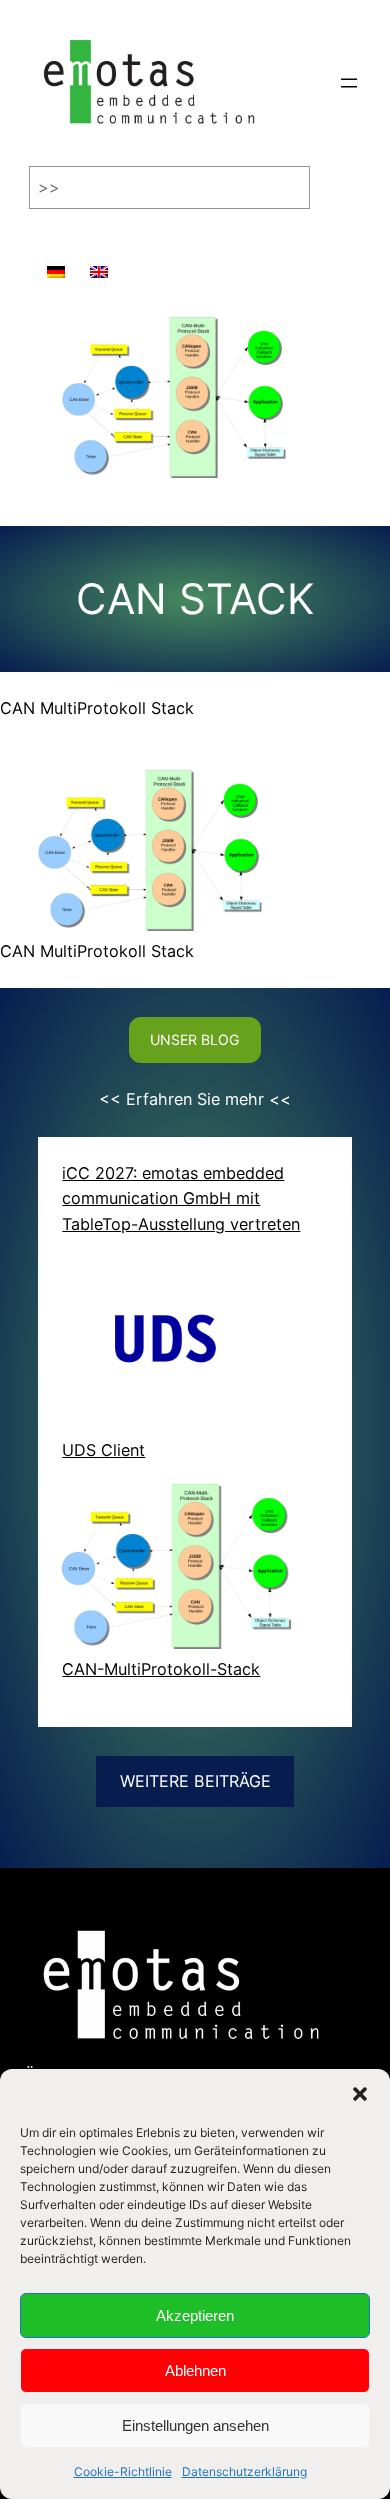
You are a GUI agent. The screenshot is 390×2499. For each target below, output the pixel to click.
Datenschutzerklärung (244, 2471)
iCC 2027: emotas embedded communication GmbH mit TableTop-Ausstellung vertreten (181, 1199)
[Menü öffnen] (349, 83)
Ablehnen (195, 2370)
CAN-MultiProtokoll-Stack (161, 1669)
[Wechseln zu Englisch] (99, 262)
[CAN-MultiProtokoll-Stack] (176, 1570)
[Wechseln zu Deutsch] (56, 262)
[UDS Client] (176, 1348)
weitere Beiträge (195, 1781)
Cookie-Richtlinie (123, 2471)
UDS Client (103, 1450)
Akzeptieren (195, 2315)
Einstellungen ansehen (195, 2425)
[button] (360, 2094)
